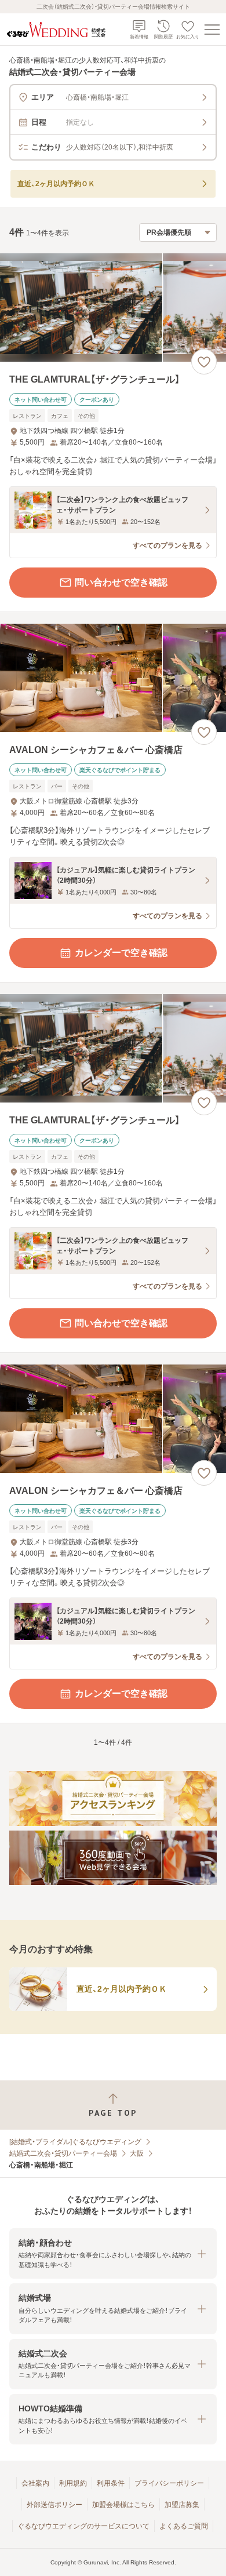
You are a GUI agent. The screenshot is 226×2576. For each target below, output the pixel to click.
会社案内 (35, 2483)
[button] (113, 2253)
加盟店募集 (182, 2505)
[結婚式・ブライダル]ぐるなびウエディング (75, 2142)
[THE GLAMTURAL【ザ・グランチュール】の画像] (113, 308)
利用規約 (73, 2483)
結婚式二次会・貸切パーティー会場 (63, 2153)
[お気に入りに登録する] (204, 362)
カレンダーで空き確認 (121, 953)
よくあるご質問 (184, 2526)
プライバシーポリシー (169, 2483)
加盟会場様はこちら (123, 2505)
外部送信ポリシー (54, 2505)
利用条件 (111, 2483)
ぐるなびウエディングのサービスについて (83, 2526)
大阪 (137, 2153)
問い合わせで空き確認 (121, 582)
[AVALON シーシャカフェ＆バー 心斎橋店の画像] (113, 678)
